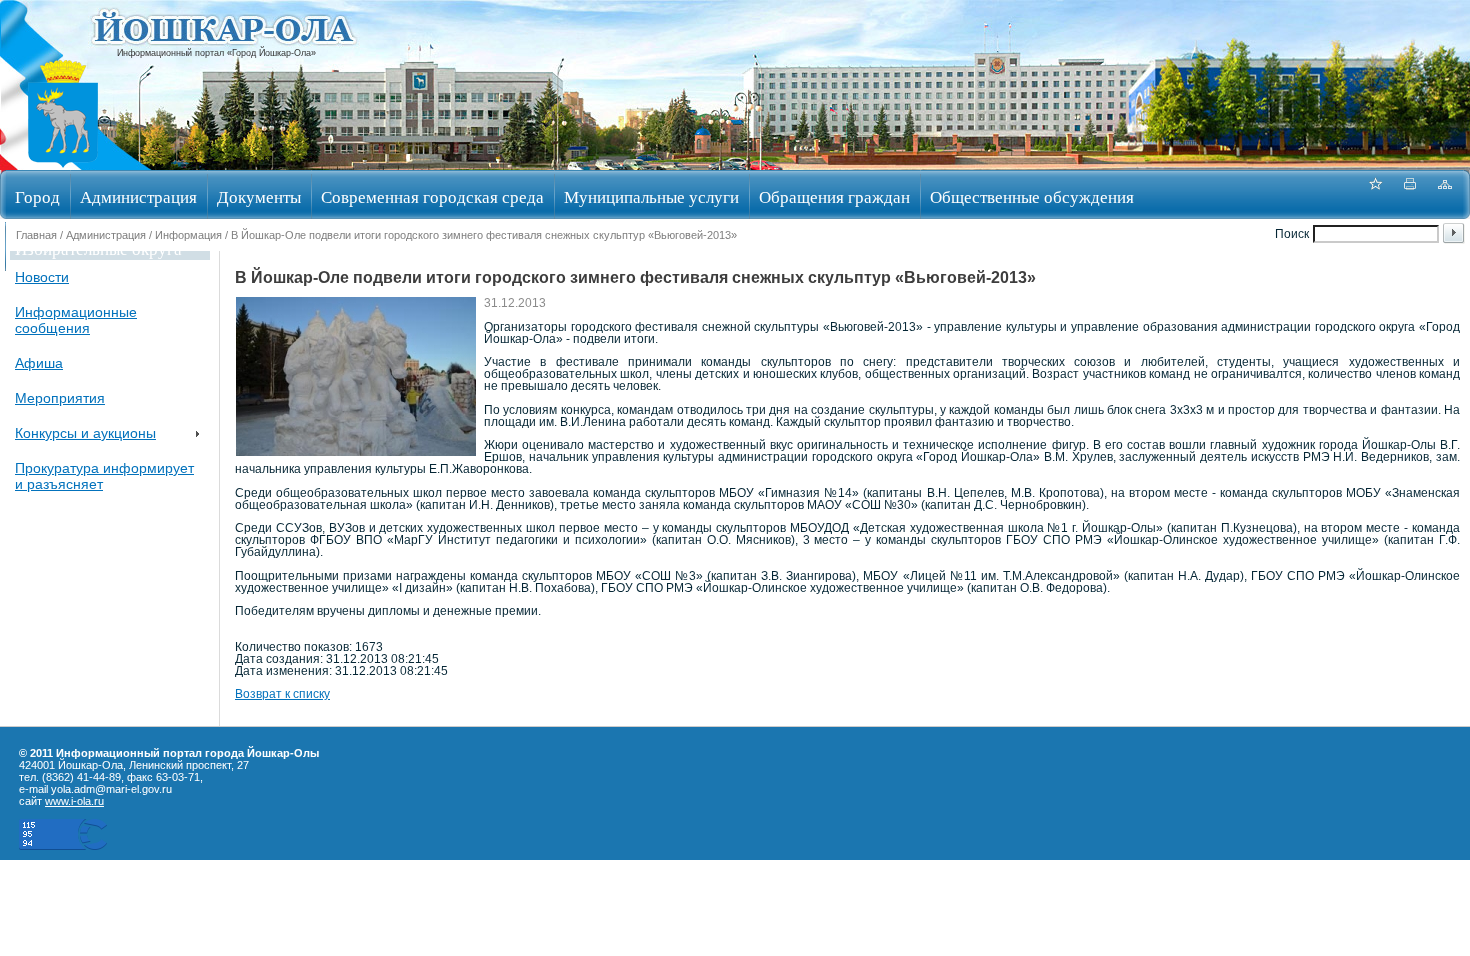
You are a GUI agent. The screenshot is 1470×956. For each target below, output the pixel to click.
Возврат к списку (282, 694)
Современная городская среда (432, 196)
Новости (42, 277)
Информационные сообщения (76, 320)
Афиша (39, 363)
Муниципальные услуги (651, 196)
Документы (259, 196)
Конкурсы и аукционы (85, 433)
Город (37, 196)
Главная (36, 235)
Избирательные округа (98, 248)
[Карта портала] (1445, 194)
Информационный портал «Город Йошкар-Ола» (216, 53)
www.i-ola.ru (74, 801)
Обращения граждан (834, 196)
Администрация (138, 196)
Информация (188, 235)
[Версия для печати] (1410, 194)
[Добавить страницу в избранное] (1375, 194)
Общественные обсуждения (1032, 196)
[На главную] (63, 163)
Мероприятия (60, 398)
